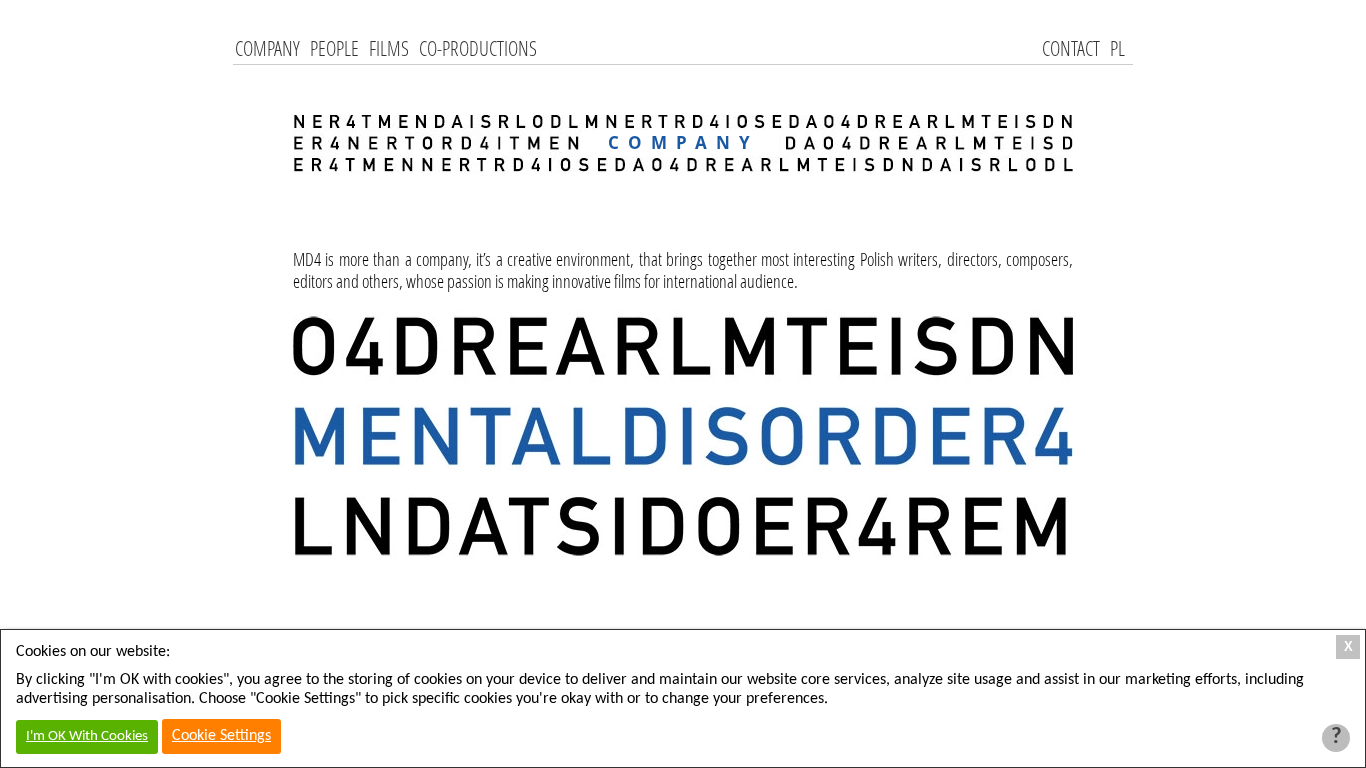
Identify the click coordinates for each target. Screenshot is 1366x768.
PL (1117, 48)
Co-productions (478, 48)
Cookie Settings (221, 736)
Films (389, 48)
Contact (1071, 48)
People (334, 48)
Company (267, 48)
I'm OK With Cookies (87, 736)
